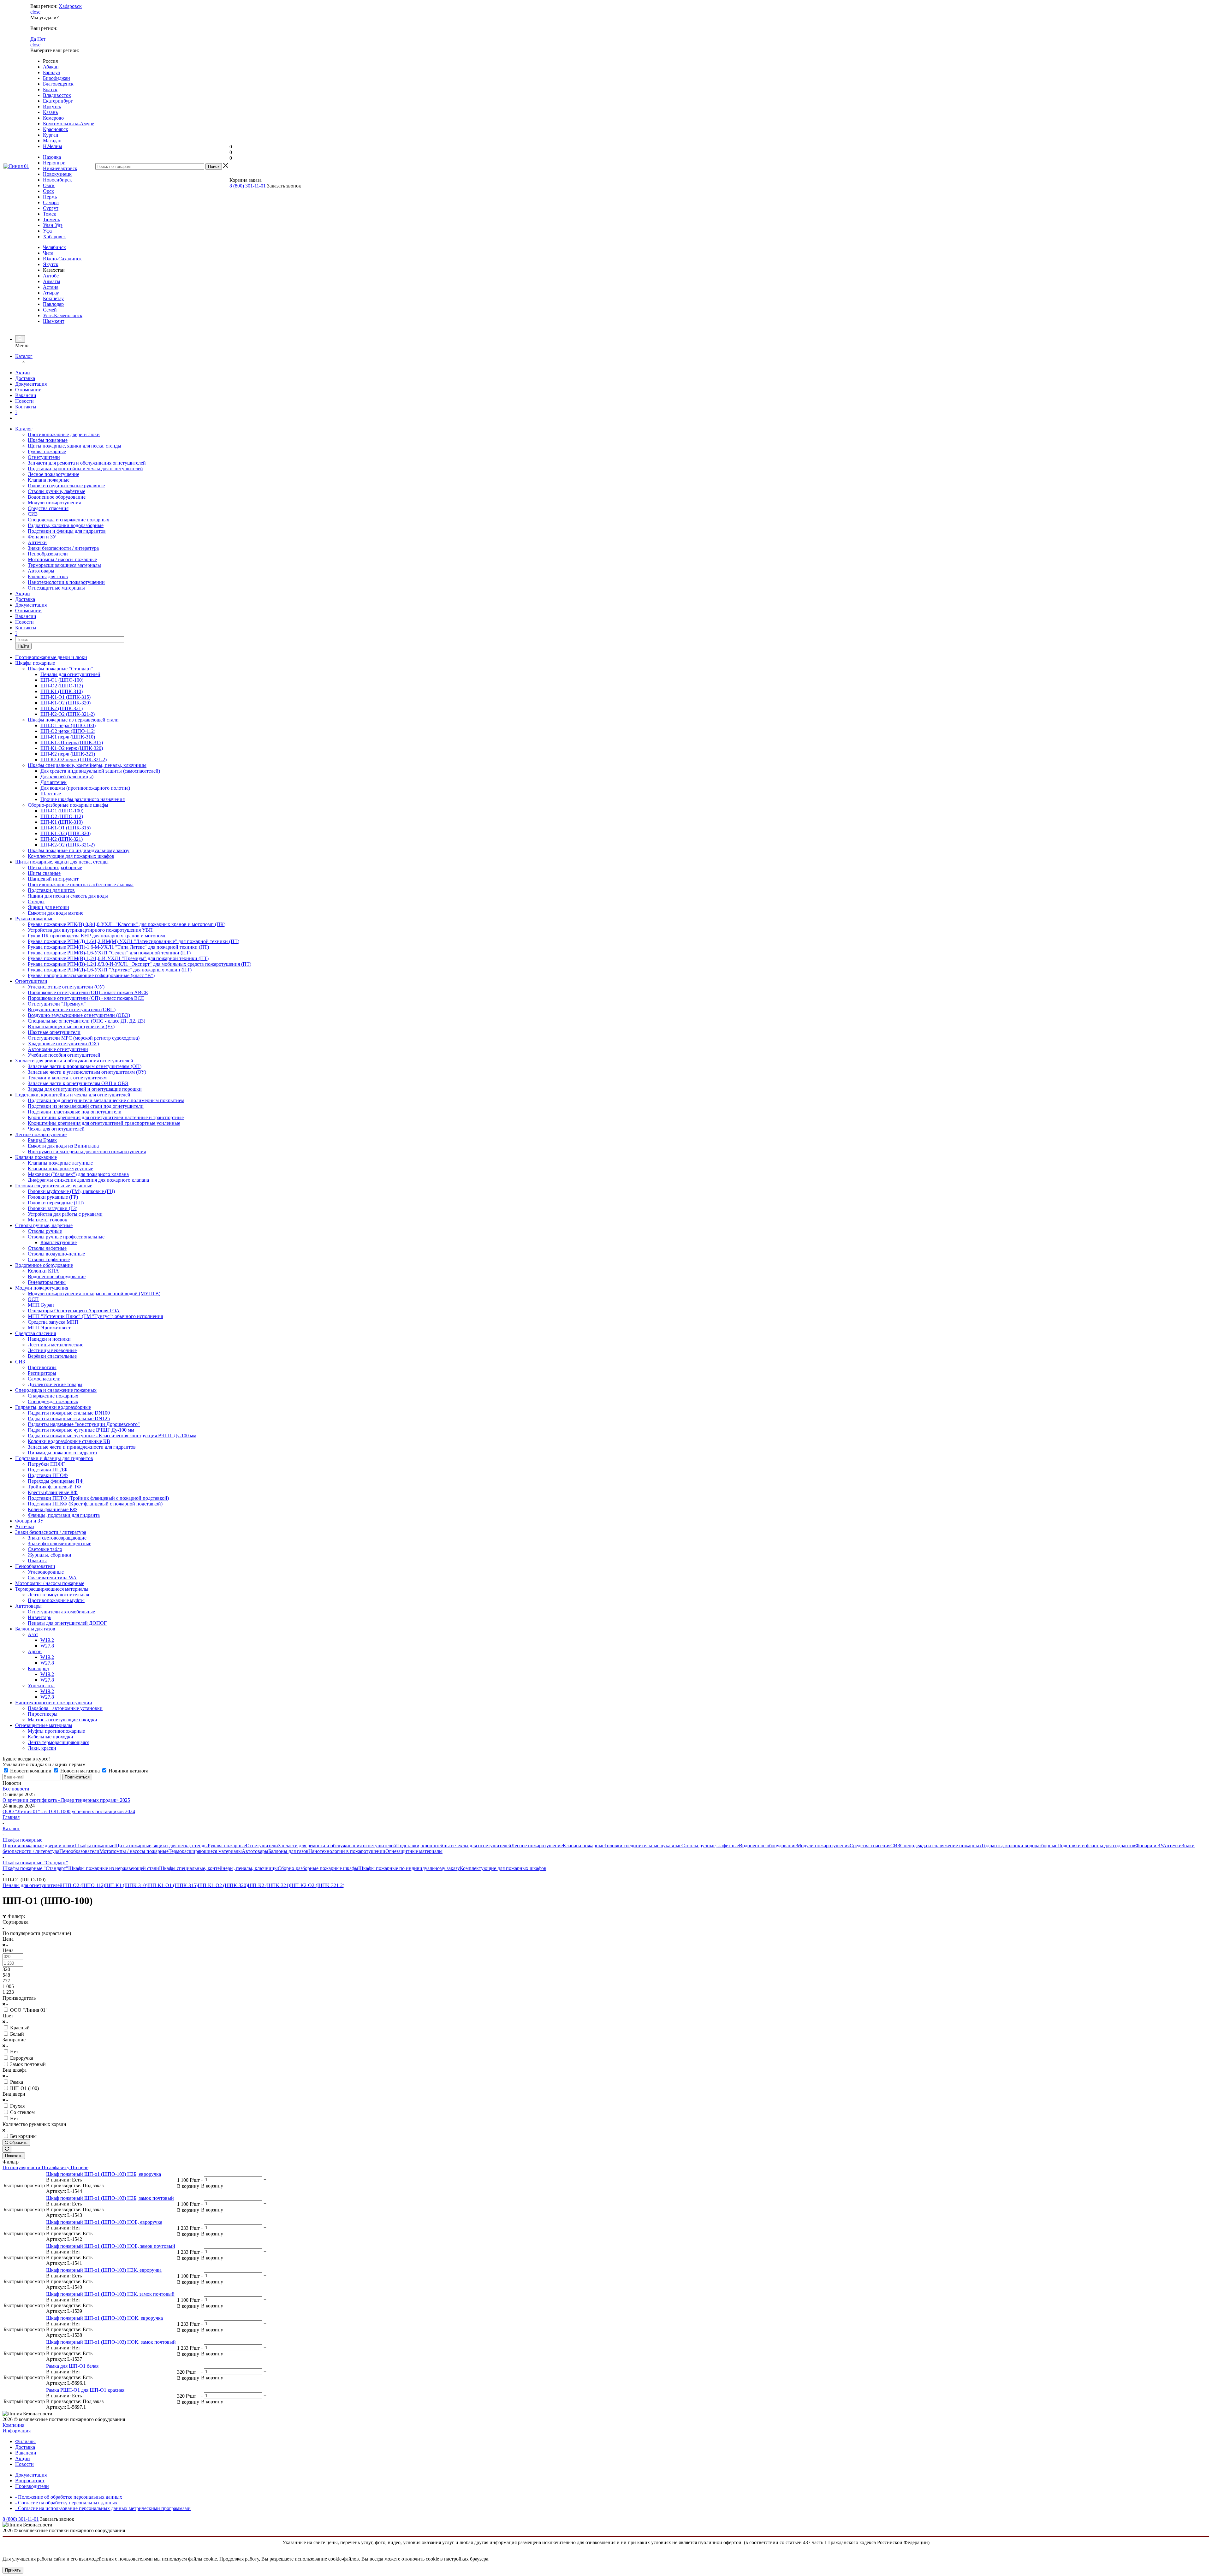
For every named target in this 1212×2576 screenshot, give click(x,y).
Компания (13, 2425)
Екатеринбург (58, 101)
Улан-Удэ (53, 225)
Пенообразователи (48, 554)
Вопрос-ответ (30, 2481)
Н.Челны (53, 146)
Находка (52, 157)
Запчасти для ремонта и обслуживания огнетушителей (87, 463)
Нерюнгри (54, 163)
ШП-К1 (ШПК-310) (126, 1885)
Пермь (50, 197)
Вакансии (26, 395)
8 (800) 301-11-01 (248, 186)
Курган (51, 135)
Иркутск (52, 107)
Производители (32, 2486)
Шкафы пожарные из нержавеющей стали (114, 1868)
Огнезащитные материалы (56, 588)
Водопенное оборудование (57, 497)
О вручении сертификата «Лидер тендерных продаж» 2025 (66, 1800)
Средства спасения (48, 508)
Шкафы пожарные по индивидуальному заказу (409, 1868)
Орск (48, 191)
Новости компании (31, 1771)
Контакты (26, 407)
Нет (41, 39)
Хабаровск (70, 6)
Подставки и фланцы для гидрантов (67, 531)
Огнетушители (44, 457)
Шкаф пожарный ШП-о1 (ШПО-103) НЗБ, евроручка (104, 2174)
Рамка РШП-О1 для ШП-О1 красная (85, 2390)
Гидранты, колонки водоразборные (66, 525)
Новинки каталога (128, 1771)
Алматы (52, 281)
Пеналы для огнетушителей (33, 1885)
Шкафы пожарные (48, 440)
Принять (13, 2570)
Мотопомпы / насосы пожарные (62, 559)
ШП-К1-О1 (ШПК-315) (172, 1885)
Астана (51, 287)
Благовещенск (58, 84)
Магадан (52, 141)
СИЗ (33, 514)
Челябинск (54, 247)
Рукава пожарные (47, 451)
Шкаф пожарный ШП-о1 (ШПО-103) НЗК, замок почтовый (110, 2294)
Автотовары (41, 571)
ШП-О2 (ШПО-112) (84, 1885)
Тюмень (51, 220)
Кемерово (53, 118)
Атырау (51, 293)
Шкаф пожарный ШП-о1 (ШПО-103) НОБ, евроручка (104, 2222)
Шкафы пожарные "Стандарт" (35, 1868)
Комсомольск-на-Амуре (68, 124)
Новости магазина (80, 1771)
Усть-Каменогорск (63, 315)
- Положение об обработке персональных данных (69, 2497)
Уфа (47, 231)
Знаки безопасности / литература (63, 548)
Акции (23, 373)
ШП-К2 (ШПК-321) (269, 1885)
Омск (49, 185)
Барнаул (51, 72)
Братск (50, 89)
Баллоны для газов (48, 576)
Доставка (25, 378)
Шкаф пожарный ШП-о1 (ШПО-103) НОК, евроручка (104, 2318)
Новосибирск (57, 180)
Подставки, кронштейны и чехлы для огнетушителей (85, 469)
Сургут (51, 208)
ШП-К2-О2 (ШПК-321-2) (317, 1885)
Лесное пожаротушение (53, 474)
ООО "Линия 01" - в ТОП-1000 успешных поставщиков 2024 (69, 1811)
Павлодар (53, 304)
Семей (50, 310)
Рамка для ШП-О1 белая (72, 2366)
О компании (28, 390)
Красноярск (56, 129)
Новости (24, 401)
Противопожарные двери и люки (64, 434)
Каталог (24, 356)
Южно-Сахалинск (62, 259)
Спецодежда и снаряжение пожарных (68, 520)
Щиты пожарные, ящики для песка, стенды (74, 446)
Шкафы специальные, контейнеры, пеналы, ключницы (218, 1868)
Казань (50, 112)
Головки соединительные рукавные (66, 486)
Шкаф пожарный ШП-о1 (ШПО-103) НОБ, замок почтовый (111, 2246)
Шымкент (54, 321)
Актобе (51, 276)
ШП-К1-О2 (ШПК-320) (223, 1885)
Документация (31, 384)
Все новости (16, 1789)
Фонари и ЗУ (42, 537)
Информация (17, 2431)
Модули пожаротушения (54, 503)
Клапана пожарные (49, 480)
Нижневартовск (60, 168)
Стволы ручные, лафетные (56, 491)
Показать (14, 2156)
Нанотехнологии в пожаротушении (66, 582)
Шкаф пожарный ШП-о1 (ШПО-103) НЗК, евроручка (104, 2270)
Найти (23, 646)
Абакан (51, 67)
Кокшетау (53, 298)
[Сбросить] (7, 2149)
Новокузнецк (57, 174)
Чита (48, 253)
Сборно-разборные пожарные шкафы (318, 1868)
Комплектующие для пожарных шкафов (503, 1868)
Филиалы (25, 2441)
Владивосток (57, 95)
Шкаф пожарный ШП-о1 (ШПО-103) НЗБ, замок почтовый (110, 2198)
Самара (51, 202)
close (35, 12)
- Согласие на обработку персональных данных (66, 2503)
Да (33, 39)
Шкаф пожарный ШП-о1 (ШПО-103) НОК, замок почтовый (111, 2342)
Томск (50, 214)
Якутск (51, 264)
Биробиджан (56, 78)
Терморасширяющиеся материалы (64, 565)
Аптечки (37, 542)
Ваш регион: (44, 6)
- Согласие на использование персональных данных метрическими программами (103, 2508)
